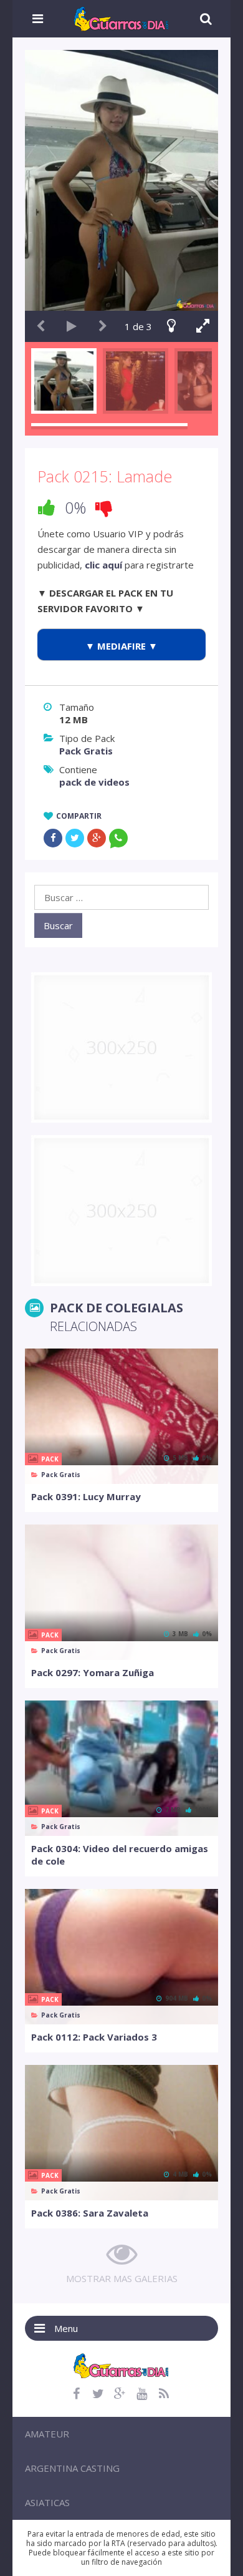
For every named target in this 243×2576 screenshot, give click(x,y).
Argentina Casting (72, 2468)
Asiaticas (47, 2502)
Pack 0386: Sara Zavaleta (90, 2213)
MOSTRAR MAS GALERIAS (122, 2278)
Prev (40, 326)
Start (72, 326)
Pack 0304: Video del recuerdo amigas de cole (120, 1855)
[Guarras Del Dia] (122, 17)
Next (103, 326)
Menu (66, 2328)
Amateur (47, 2434)
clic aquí (103, 565)
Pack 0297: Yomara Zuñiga (93, 1672)
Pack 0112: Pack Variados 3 (94, 2037)
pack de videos (94, 782)
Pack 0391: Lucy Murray (86, 1496)
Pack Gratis (86, 751)
